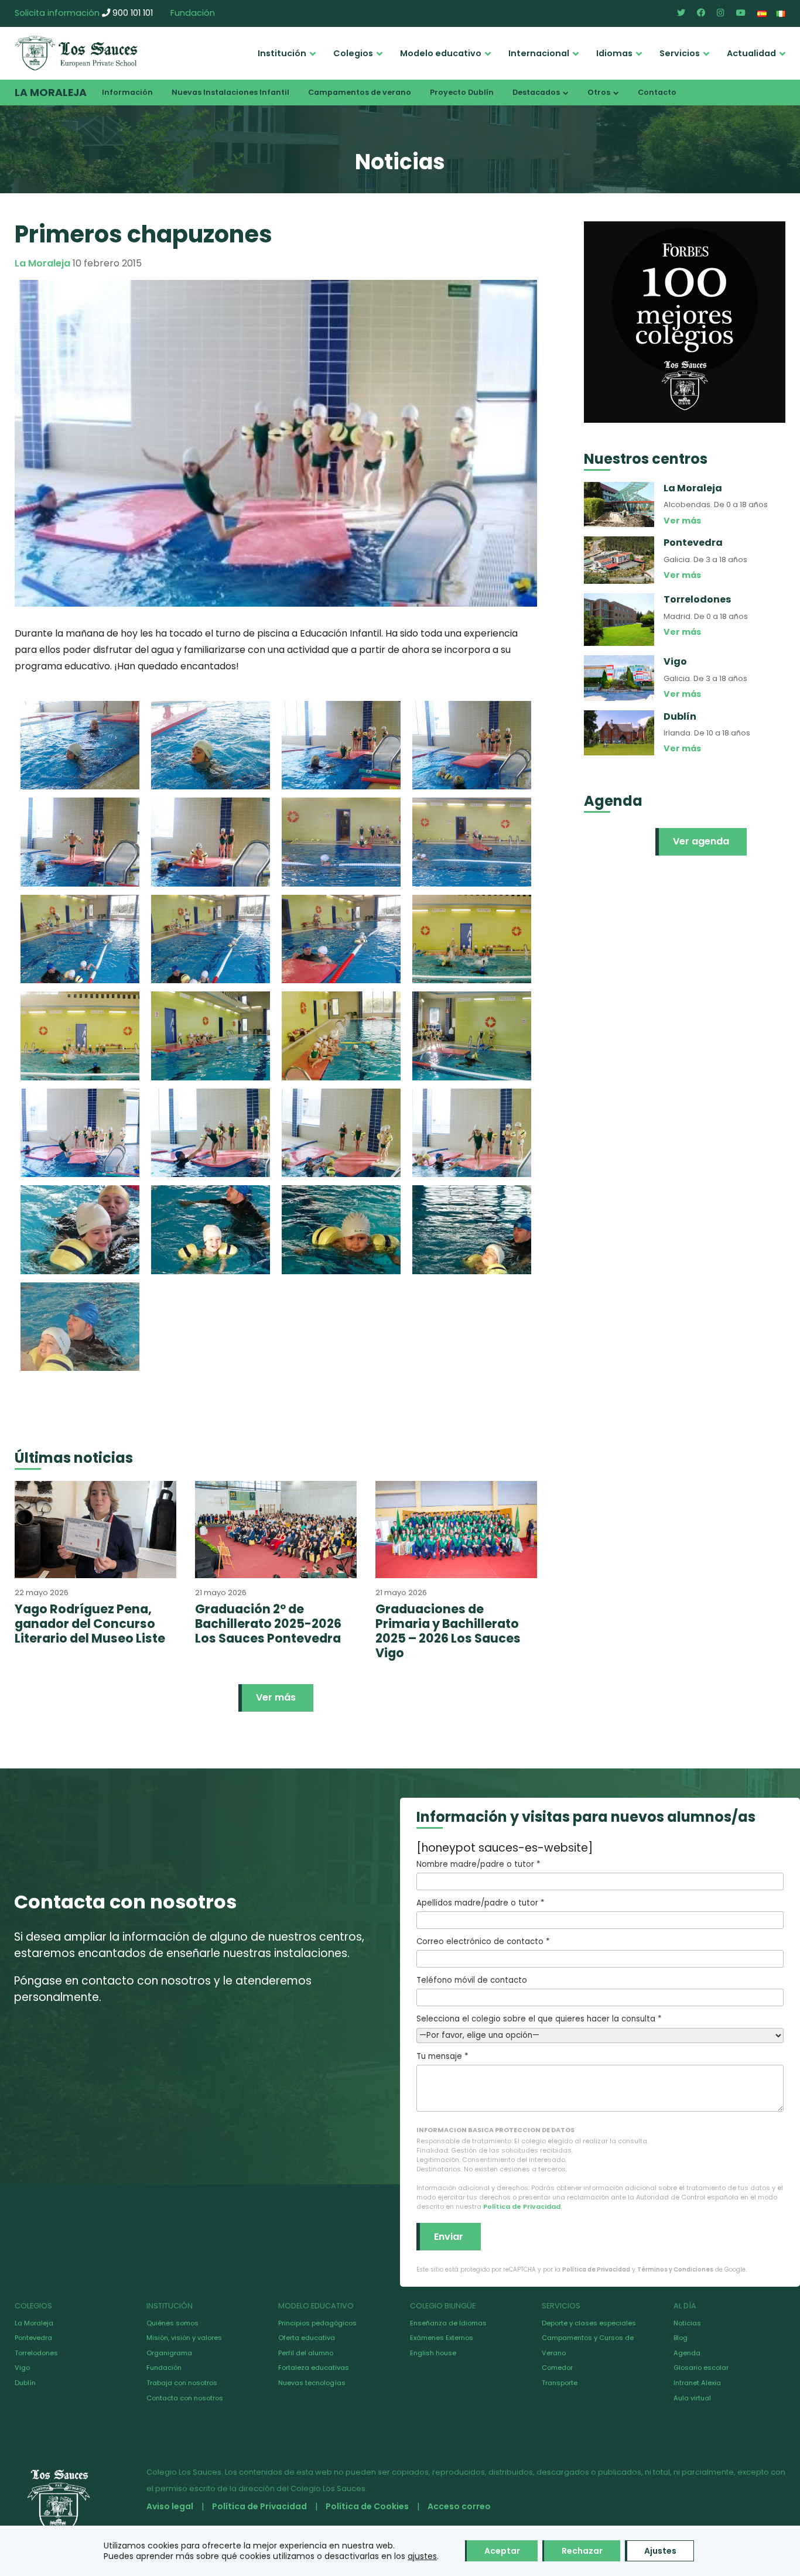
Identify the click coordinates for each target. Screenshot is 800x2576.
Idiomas (614, 53)
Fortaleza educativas (314, 2368)
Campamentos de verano (360, 92)
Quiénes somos (172, 2323)
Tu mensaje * (442, 2056)
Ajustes (660, 2551)
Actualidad (751, 53)
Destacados (536, 92)
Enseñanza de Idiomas (448, 2323)
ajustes (422, 2556)
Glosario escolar (701, 2368)
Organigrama (169, 2353)
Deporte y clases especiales (589, 2323)
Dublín (25, 2383)
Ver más (276, 1697)
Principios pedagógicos (317, 2323)
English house (433, 2353)
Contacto (657, 92)
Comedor (557, 2368)
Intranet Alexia (697, 2383)
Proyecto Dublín (462, 92)
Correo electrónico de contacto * (483, 1942)
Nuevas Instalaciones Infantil (230, 92)
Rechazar (582, 2551)
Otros (599, 92)
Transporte (560, 2383)
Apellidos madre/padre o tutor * (480, 1903)
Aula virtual (692, 2398)
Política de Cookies (367, 2506)
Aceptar (502, 2551)
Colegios (353, 53)
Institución (282, 53)
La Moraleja (51, 93)
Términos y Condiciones (675, 2269)
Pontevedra (33, 2338)
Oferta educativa (307, 2338)
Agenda (687, 2353)
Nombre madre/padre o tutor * (478, 1864)
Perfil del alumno (306, 2353)
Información (127, 92)
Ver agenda (701, 841)
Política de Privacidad (522, 2206)
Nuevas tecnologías (312, 2383)
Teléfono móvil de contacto (472, 1980)
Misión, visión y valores (184, 2338)
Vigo (22, 2368)
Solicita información (57, 13)
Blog (681, 2338)
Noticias (687, 2323)
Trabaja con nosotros (182, 2383)
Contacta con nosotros (185, 2398)
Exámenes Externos (442, 2338)
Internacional (539, 53)
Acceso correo (459, 2506)
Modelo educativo (441, 53)
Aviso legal (170, 2506)
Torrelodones (36, 2353)
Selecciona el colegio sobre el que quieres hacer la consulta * (539, 2019)
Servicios (680, 53)
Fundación (193, 13)
